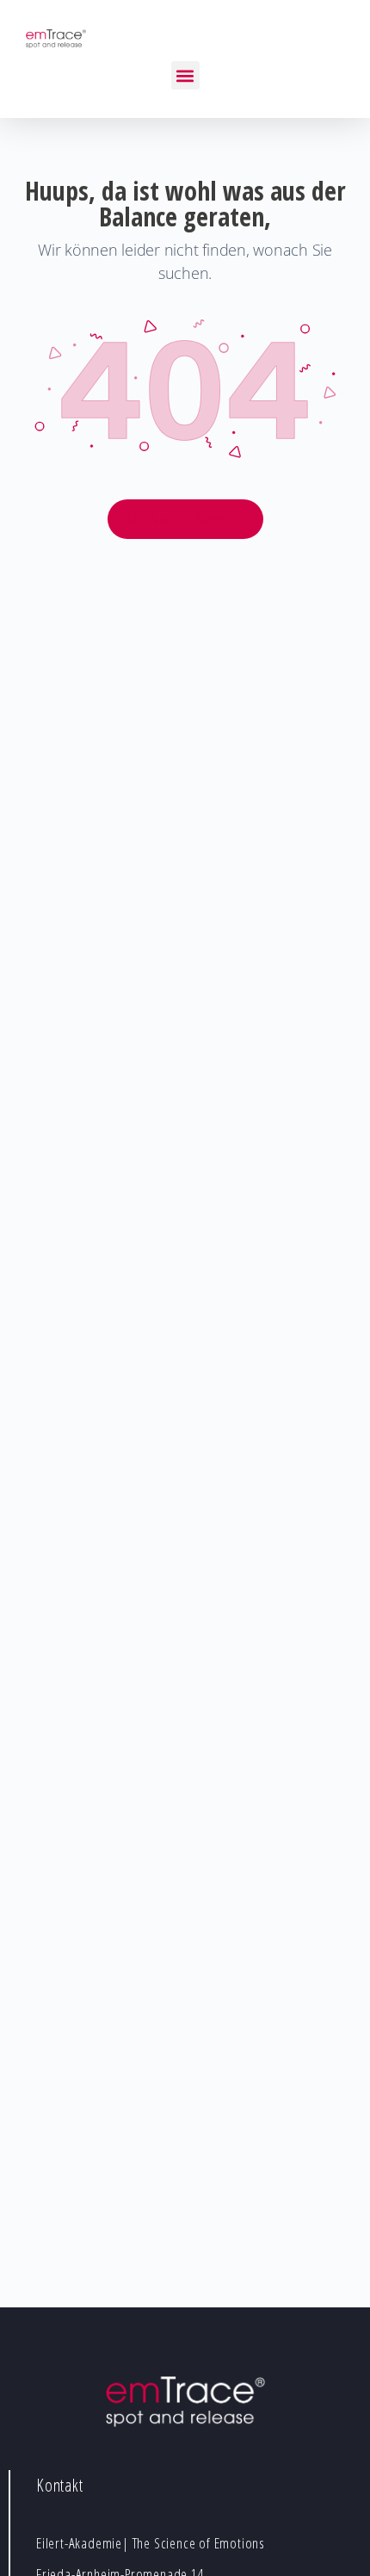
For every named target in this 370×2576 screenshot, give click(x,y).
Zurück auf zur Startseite (185, 518)
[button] (185, 75)
